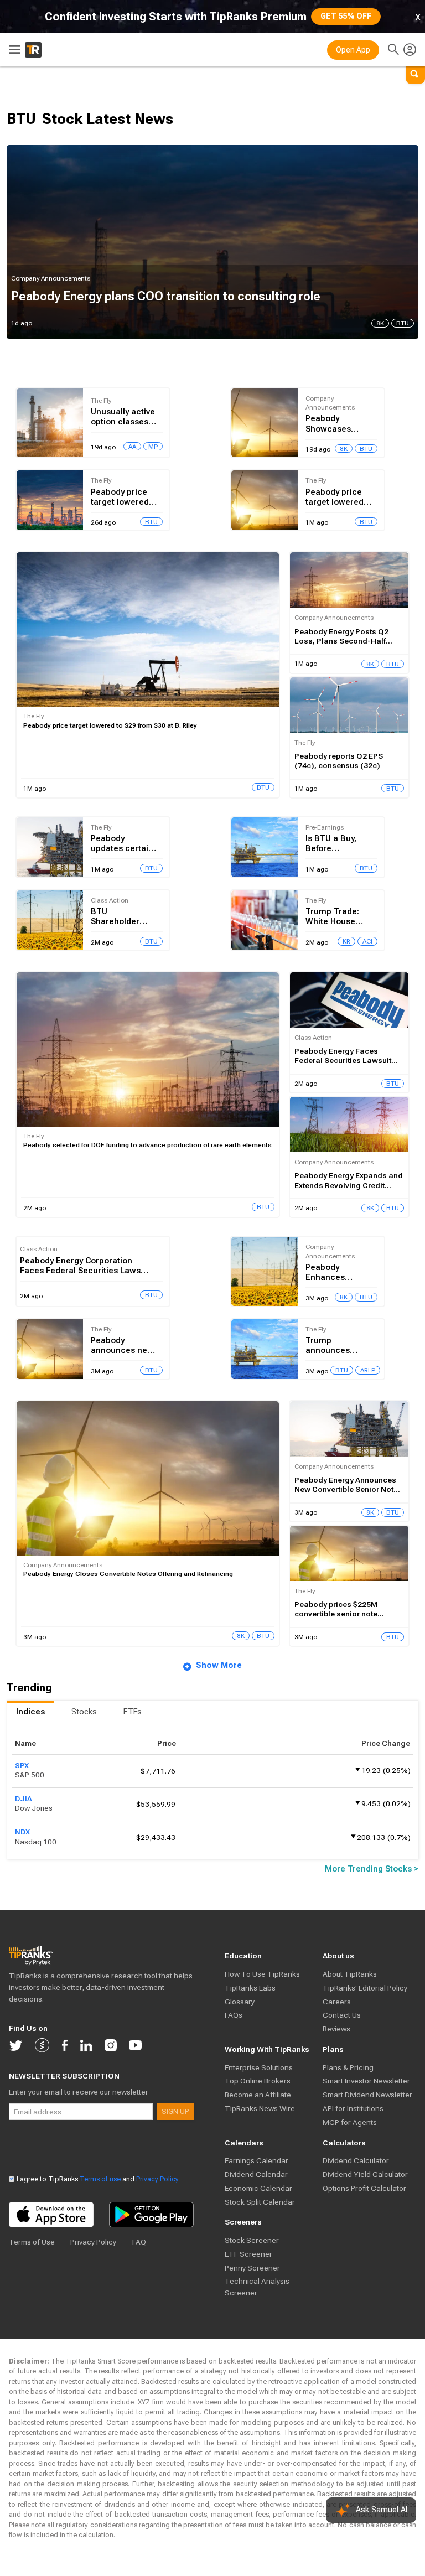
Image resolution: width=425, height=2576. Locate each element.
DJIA (24, 1799)
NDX (22, 1832)
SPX (22, 1766)
